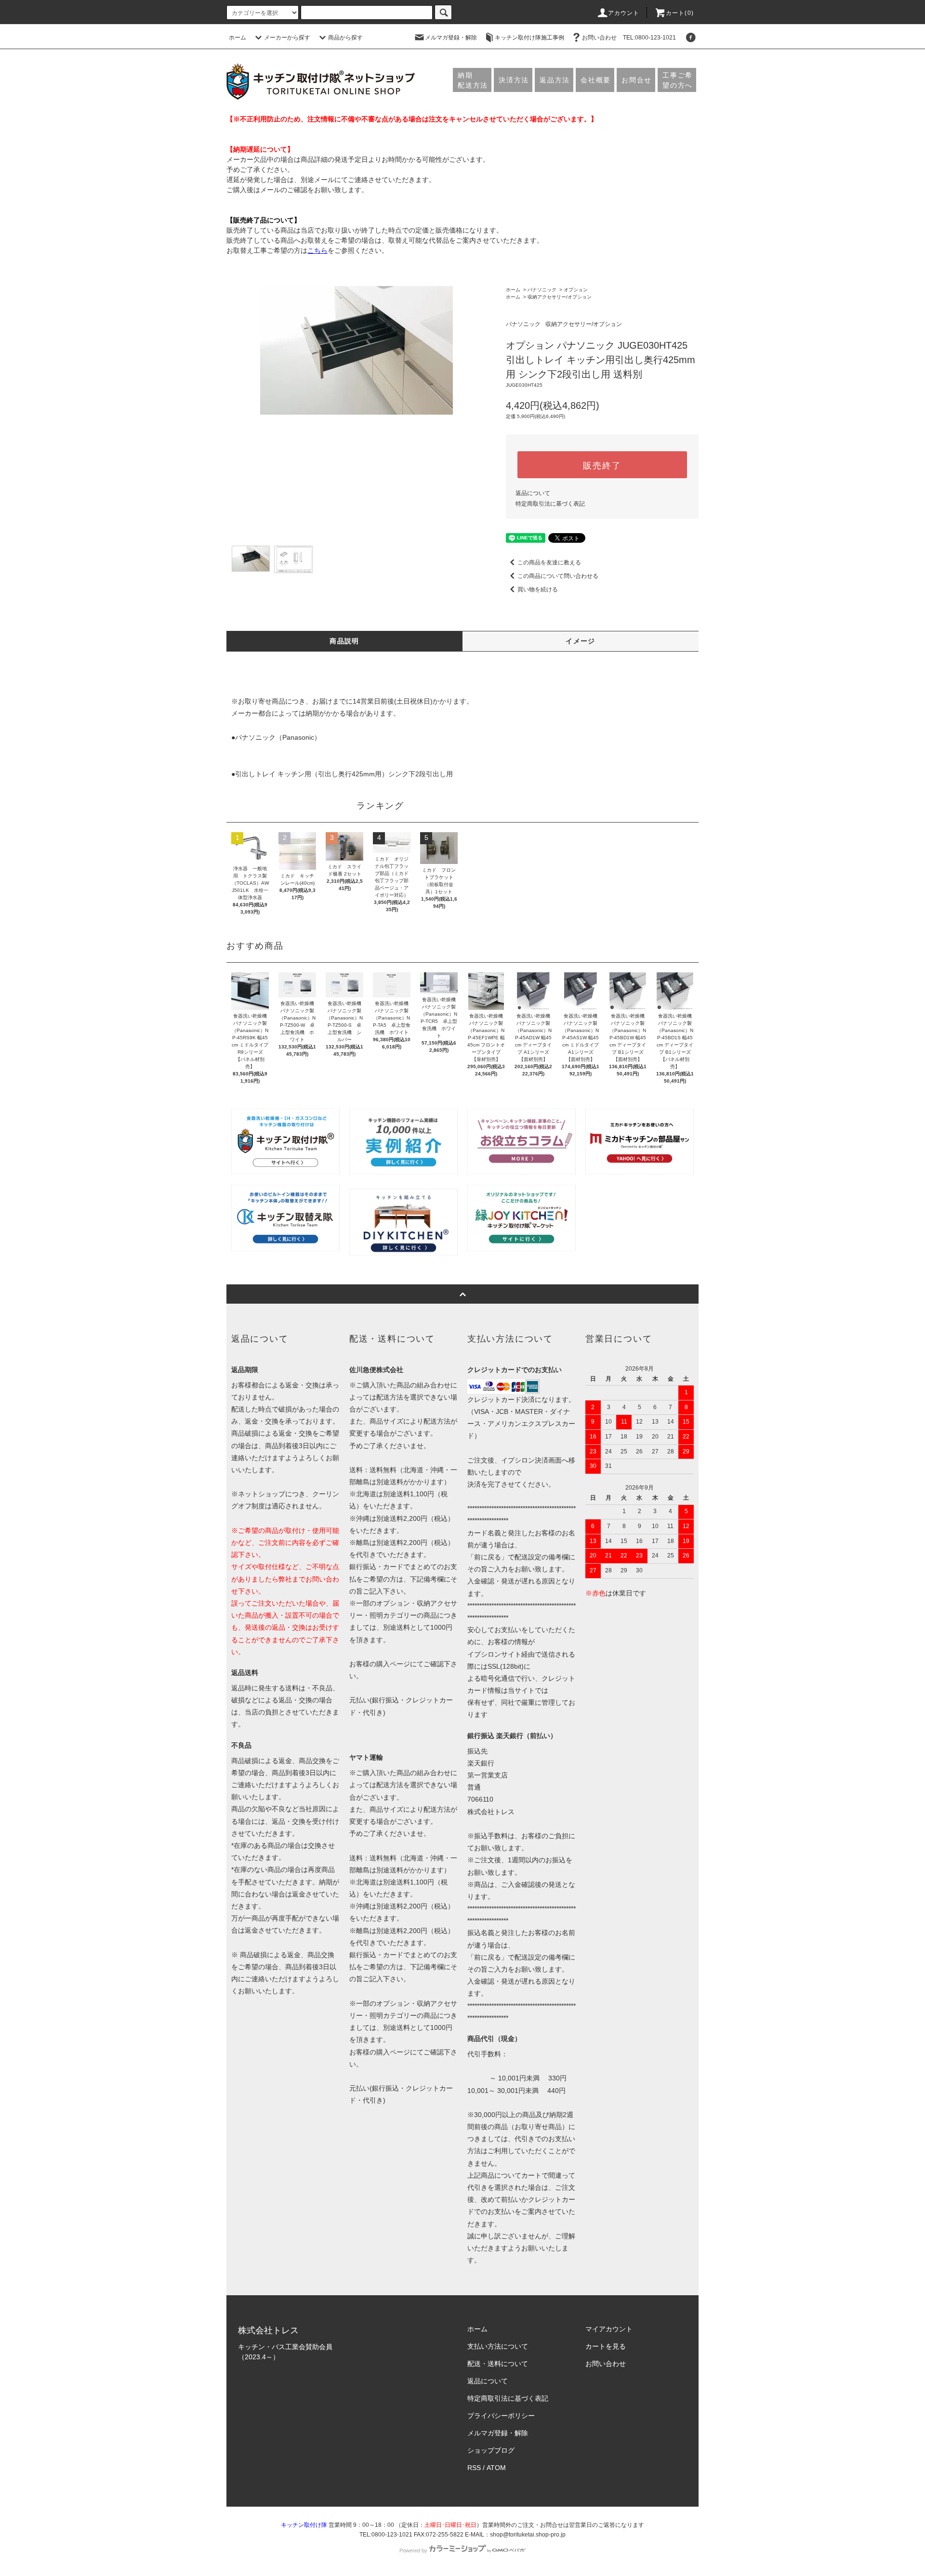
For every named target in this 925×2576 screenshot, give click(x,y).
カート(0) (680, 13)
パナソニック (542, 290)
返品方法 (555, 80)
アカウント (624, 13)
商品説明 (344, 641)
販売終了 (602, 465)
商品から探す (345, 38)
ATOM (496, 2468)
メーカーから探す (287, 38)
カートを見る (606, 2346)
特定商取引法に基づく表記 (550, 504)
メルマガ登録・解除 (451, 38)
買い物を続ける (538, 589)
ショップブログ (491, 2450)
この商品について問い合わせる (558, 576)
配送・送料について (498, 2364)
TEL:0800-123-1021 (649, 38)
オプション (576, 290)
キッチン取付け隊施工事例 (529, 38)
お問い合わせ (599, 38)
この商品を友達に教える (549, 562)
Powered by (413, 2550)
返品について (533, 493)
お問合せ (637, 80)
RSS (474, 2468)
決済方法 (514, 80)
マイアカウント (609, 2329)
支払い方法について (498, 2346)
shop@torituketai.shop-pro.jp (528, 2535)
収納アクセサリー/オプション (560, 297)
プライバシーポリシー (501, 2416)
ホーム (238, 38)
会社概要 (596, 80)
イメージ (581, 641)
